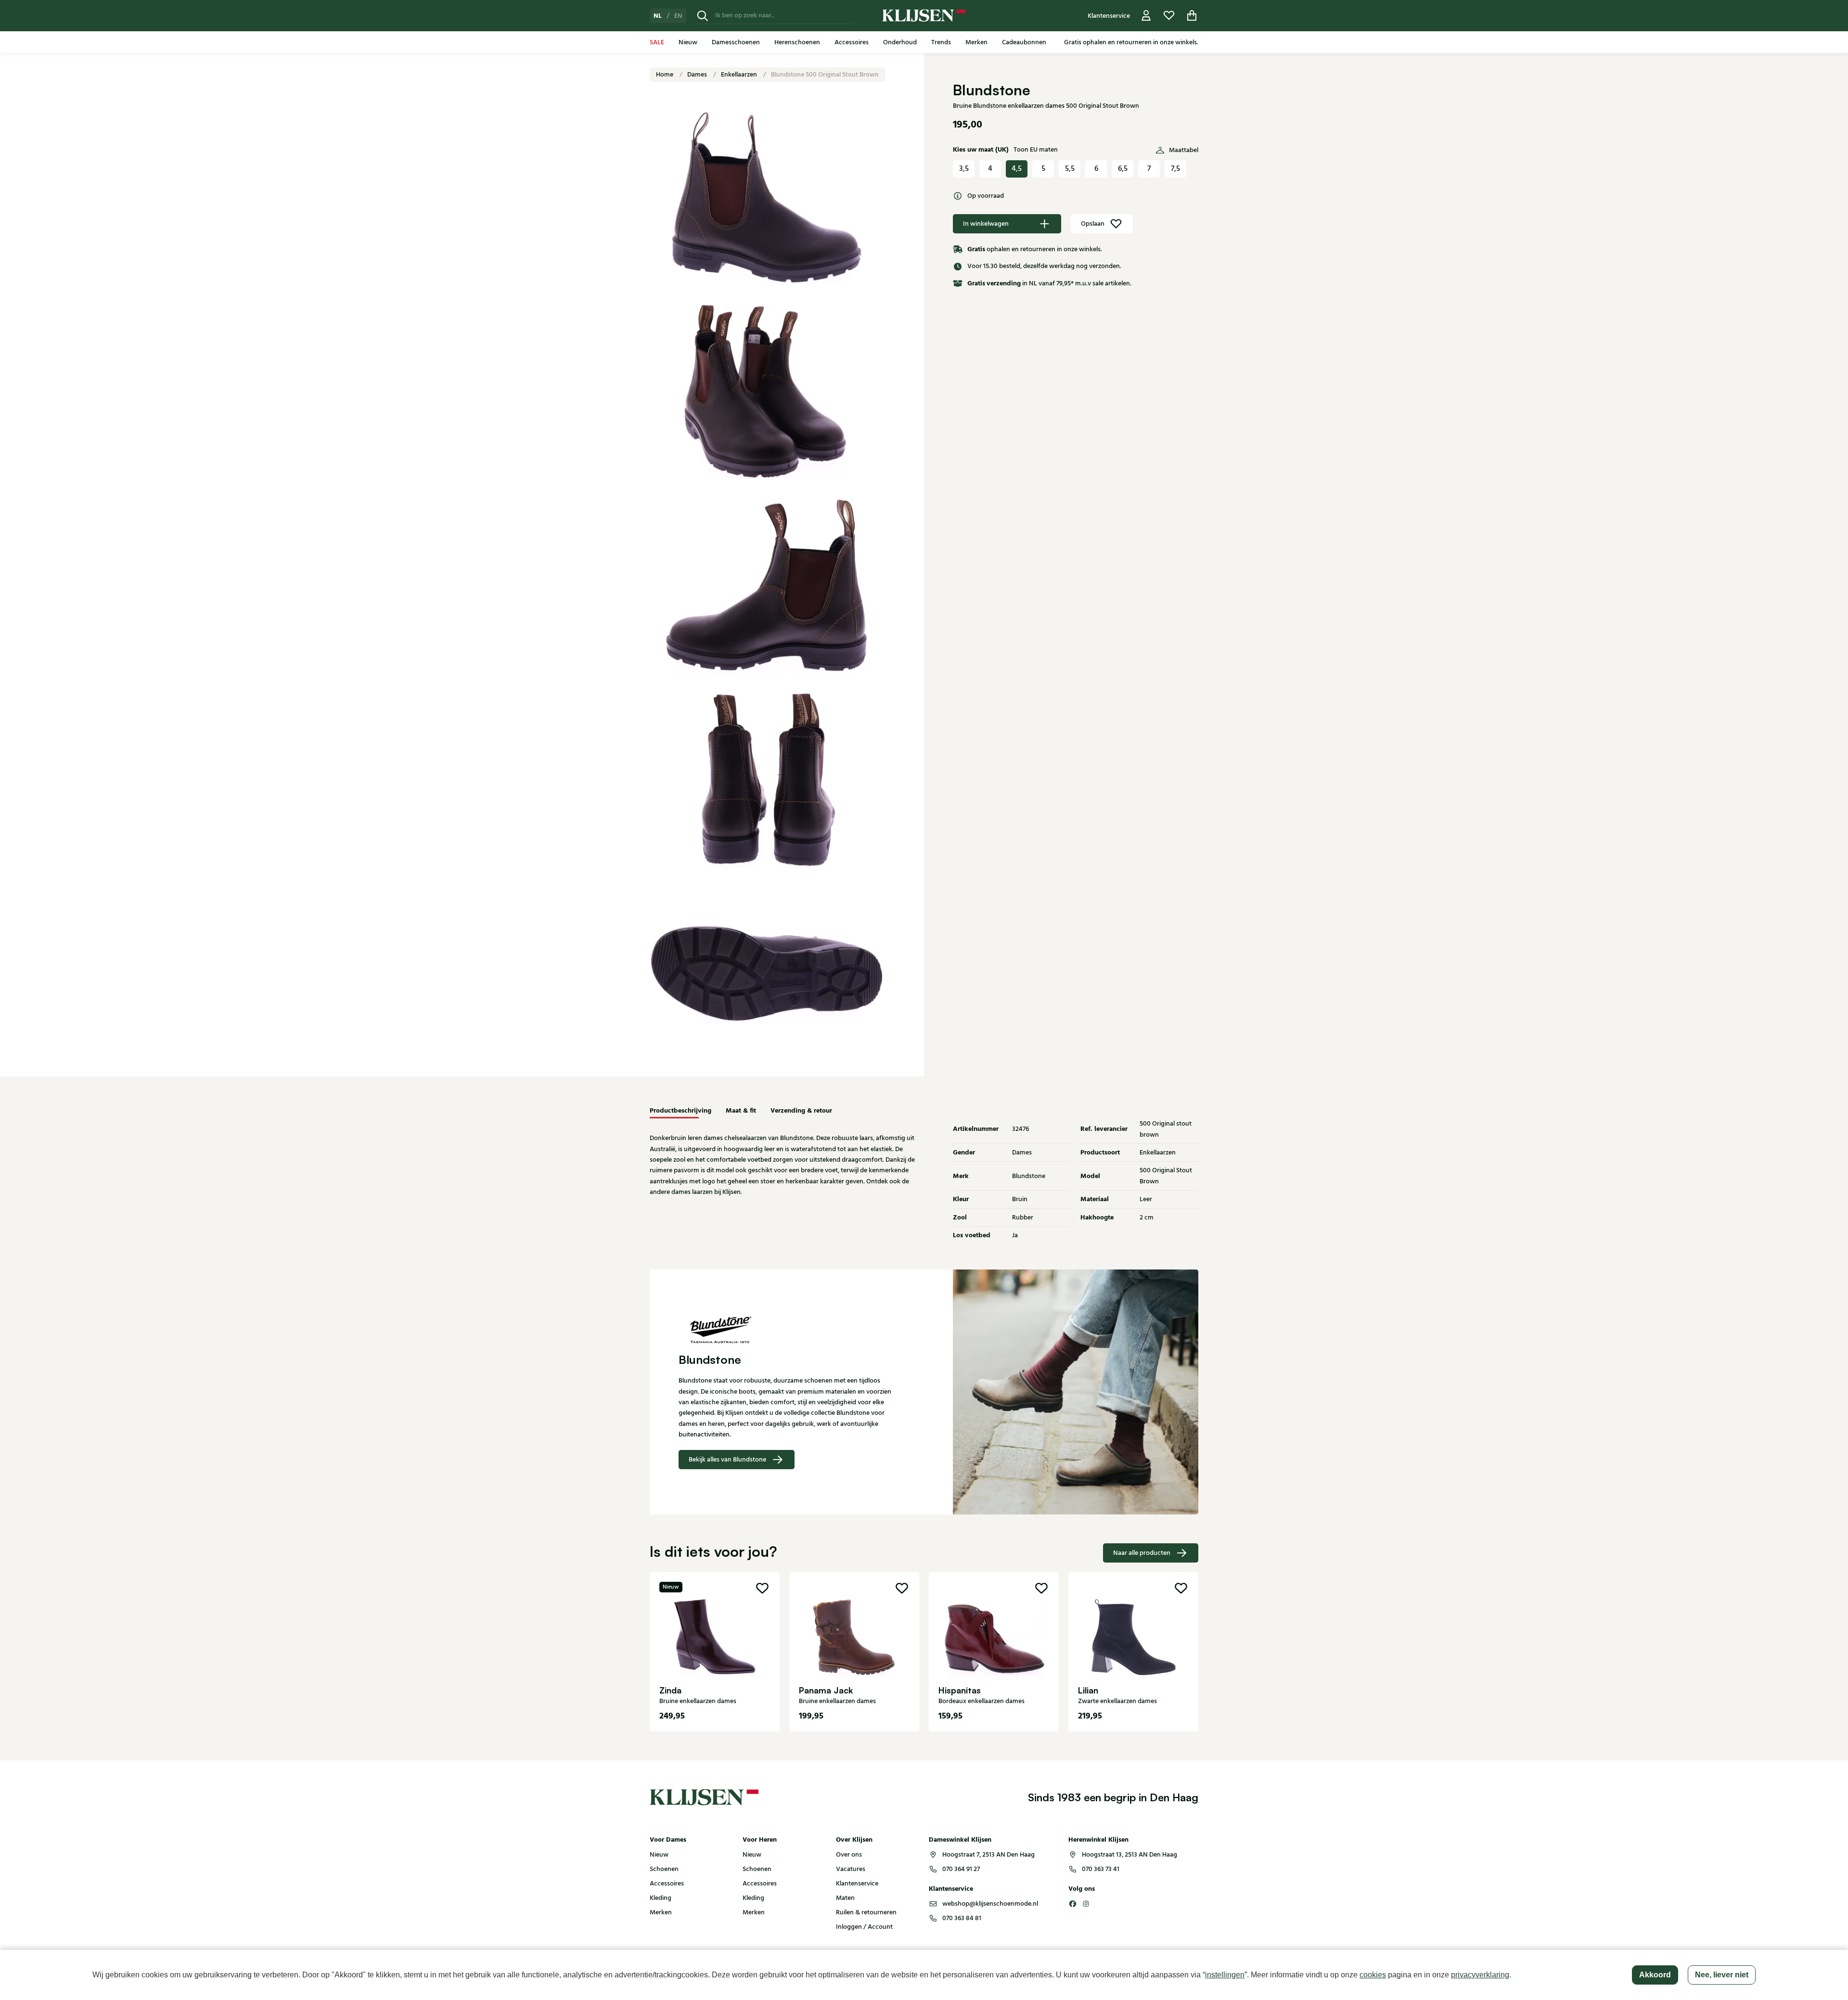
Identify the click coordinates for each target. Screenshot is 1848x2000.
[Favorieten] (1169, 16)
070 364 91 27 (961, 1869)
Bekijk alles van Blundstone (727, 1460)
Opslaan (1093, 224)
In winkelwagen (986, 224)
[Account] (1146, 16)
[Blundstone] (787, 1329)
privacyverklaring (1480, 1975)
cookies (1373, 1975)
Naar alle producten (1142, 1553)
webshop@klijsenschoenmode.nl (990, 1904)
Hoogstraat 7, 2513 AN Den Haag (988, 1855)
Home (665, 75)
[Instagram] (1086, 1904)
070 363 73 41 (1101, 1869)
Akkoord (1655, 1975)
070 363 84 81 (962, 1918)
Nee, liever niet (1722, 1975)
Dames (698, 75)
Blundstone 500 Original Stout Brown (825, 75)
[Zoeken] (703, 16)
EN (678, 16)
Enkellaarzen (740, 75)
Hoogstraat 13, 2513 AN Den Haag (1129, 1855)
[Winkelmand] (1192, 16)
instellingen (1225, 1975)
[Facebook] (1073, 1904)
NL (658, 16)
